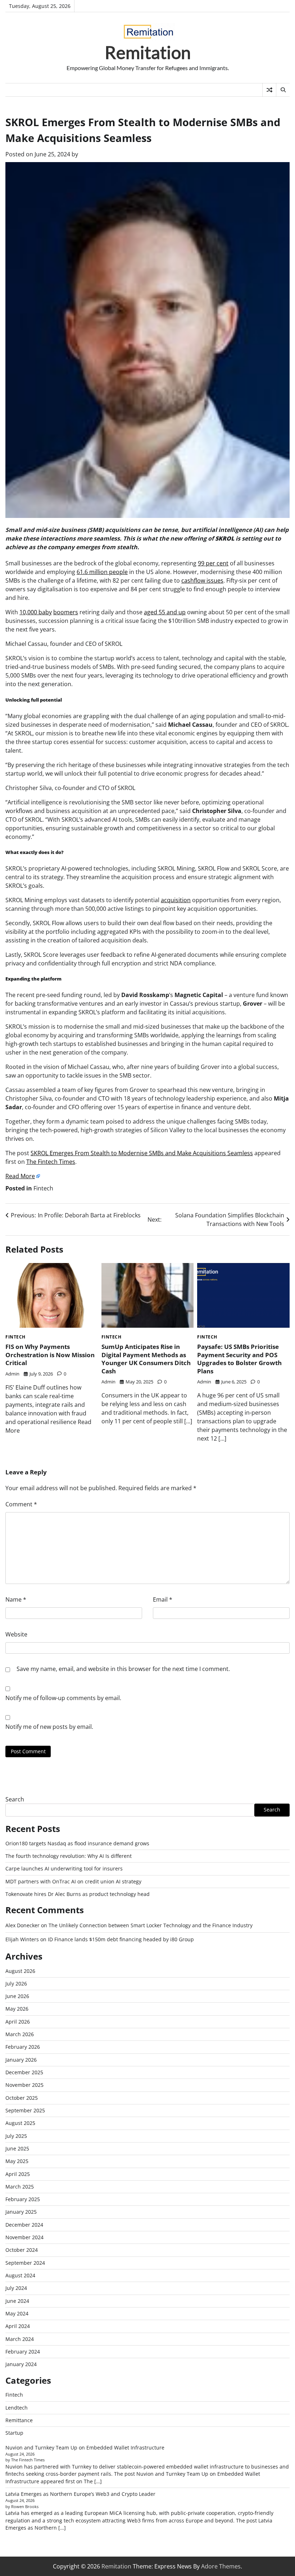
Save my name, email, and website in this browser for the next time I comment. (123, 1669)
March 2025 (20, 2187)
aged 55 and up (165, 612)
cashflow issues (202, 580)
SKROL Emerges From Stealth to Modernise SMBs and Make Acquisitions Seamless (142, 1153)
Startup (14, 2433)
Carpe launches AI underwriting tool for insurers (64, 1869)
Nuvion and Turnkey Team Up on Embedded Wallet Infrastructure (85, 2448)
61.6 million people (102, 572)
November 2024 (24, 2237)
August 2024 (20, 2276)
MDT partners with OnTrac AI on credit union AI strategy (73, 1882)
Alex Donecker (22, 1925)
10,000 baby (36, 612)
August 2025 (20, 2123)
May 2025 (17, 2161)
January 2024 (21, 2364)
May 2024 (17, 2314)
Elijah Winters (22, 1939)
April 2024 (18, 2326)
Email (163, 1599)
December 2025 (24, 2072)
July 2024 (16, 2288)
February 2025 (23, 2199)
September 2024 (25, 2263)
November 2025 (24, 2085)
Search (15, 1799)
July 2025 (16, 2136)
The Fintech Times (51, 1162)
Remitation (148, 52)
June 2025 (17, 2149)
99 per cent (213, 563)
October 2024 (22, 2250)
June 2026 (17, 1996)
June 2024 (17, 2301)
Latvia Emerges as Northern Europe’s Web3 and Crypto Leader (80, 2494)
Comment (21, 1504)
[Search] (283, 90)
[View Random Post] (269, 90)
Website (16, 1634)
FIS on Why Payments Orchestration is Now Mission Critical (50, 1354)
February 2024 (23, 2352)
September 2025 (25, 2111)
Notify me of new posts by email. (49, 1727)
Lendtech (17, 2408)
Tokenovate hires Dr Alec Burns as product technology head (78, 1894)
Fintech (43, 1188)
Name (16, 1599)
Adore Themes (221, 2566)
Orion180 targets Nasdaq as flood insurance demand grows (77, 1843)
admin (12, 1374)
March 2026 (20, 2034)
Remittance (19, 2420)
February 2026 (23, 2047)
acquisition (176, 900)
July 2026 (16, 1984)
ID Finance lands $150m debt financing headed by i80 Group (121, 1939)
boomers (66, 612)
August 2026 (20, 1971)
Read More (20, 1176)
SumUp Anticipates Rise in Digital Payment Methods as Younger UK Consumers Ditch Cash (146, 1359)
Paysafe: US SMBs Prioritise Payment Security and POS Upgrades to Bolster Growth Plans (239, 1359)
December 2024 (24, 2225)
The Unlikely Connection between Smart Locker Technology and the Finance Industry (151, 1925)
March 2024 (20, 2339)
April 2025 (18, 2174)
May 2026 (17, 2009)
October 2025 (22, 2098)
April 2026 (18, 2022)
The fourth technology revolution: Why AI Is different (69, 1856)
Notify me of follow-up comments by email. (63, 1698)
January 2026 (21, 2060)
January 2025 (21, 2212)
